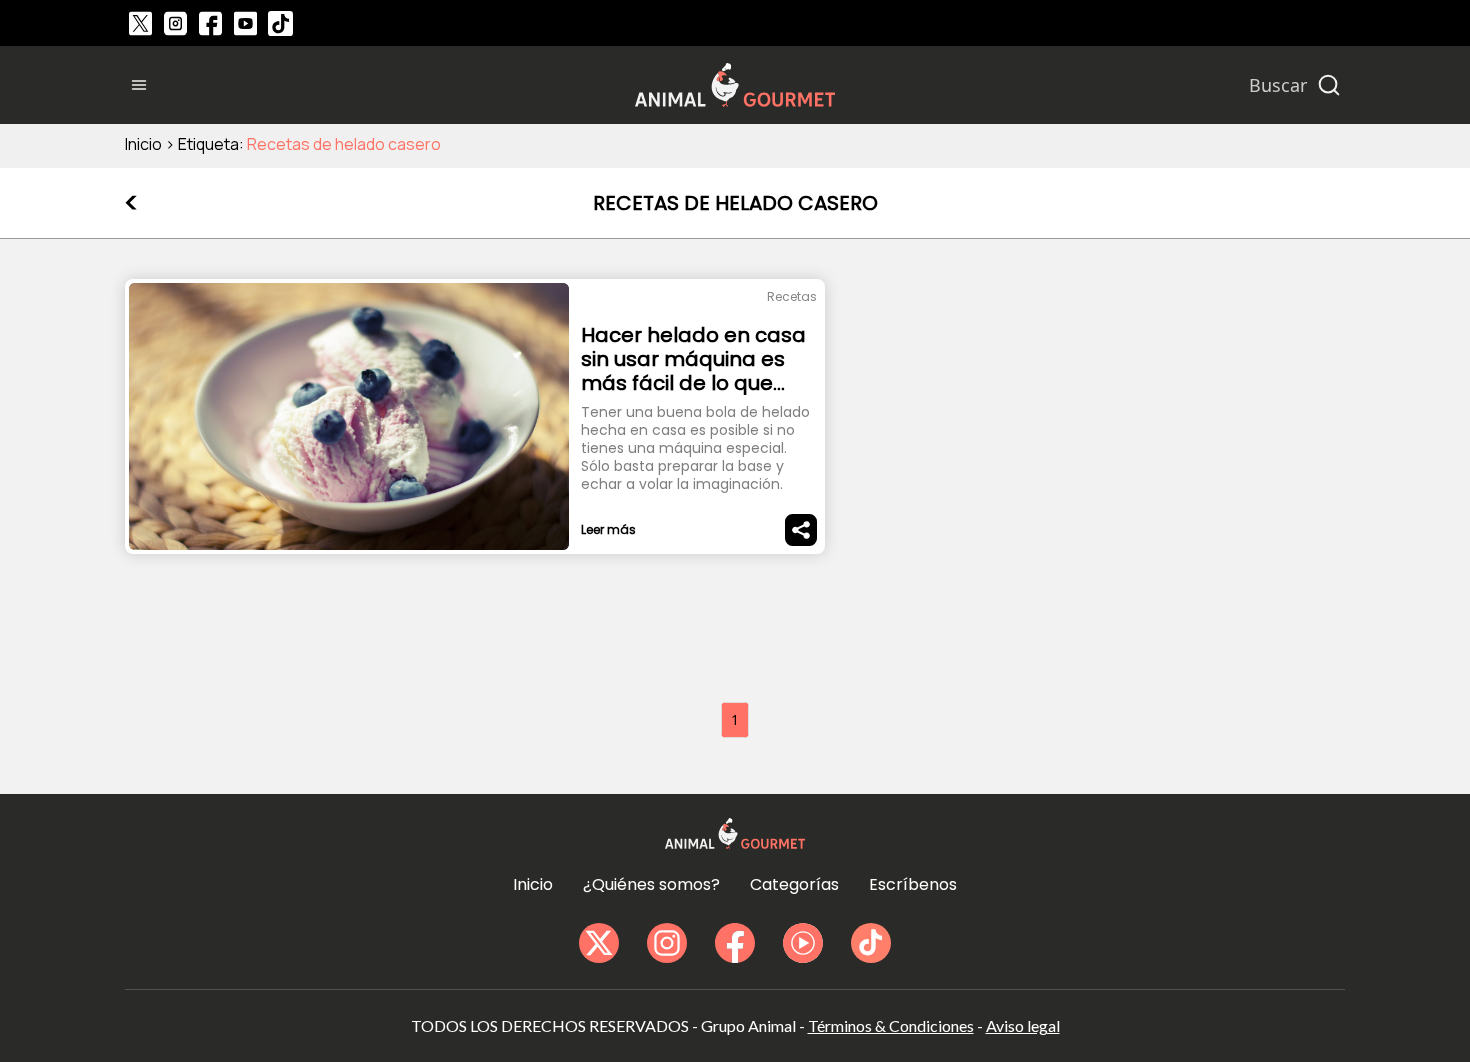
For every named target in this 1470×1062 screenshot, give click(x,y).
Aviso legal (1023, 1025)
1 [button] (735, 719)
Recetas (792, 296)
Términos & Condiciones (891, 1025)
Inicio (143, 144)
